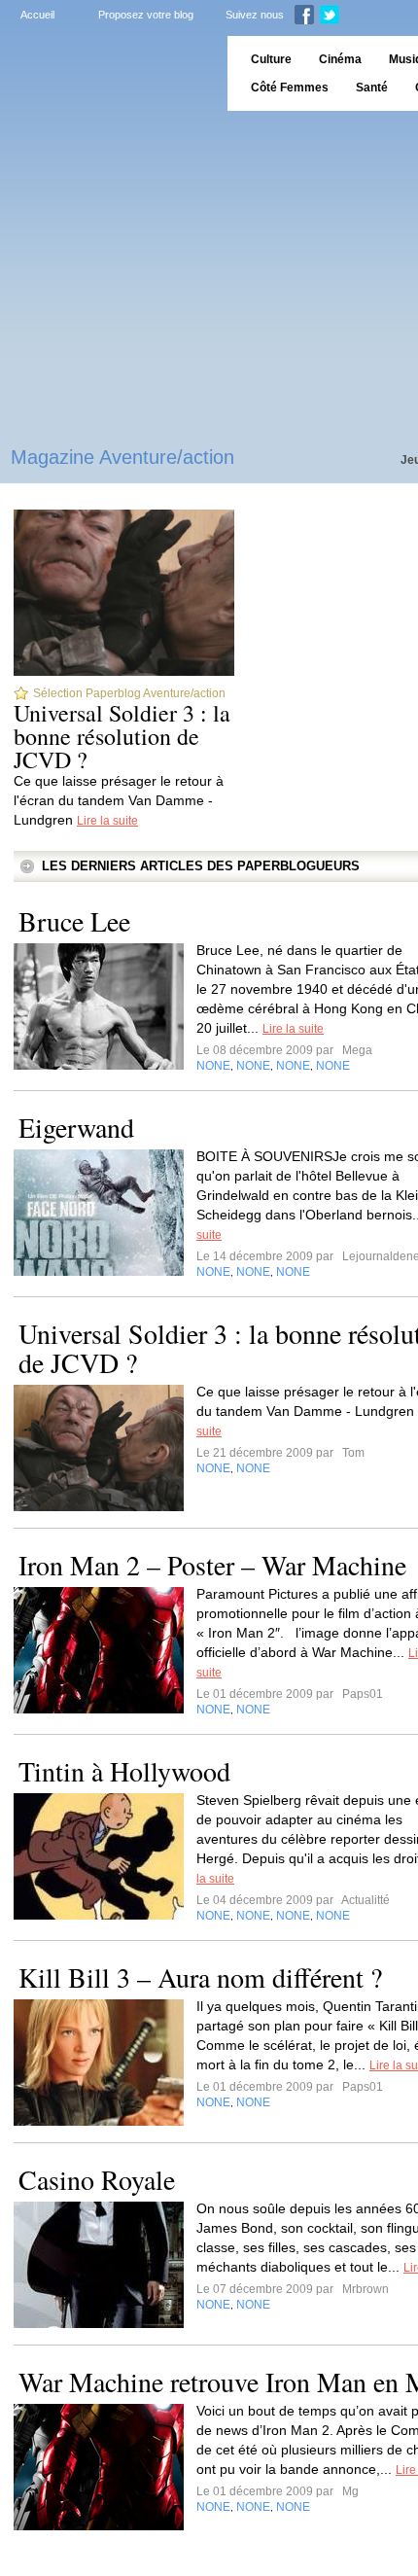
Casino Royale (97, 2179)
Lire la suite (107, 821)
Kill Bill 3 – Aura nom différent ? (200, 1977)
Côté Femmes (290, 88)
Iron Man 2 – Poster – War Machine (212, 1565)
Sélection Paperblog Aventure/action (129, 693)
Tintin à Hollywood (124, 1771)
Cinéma (340, 59)
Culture (271, 59)
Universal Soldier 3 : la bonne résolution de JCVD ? (122, 736)
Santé (372, 88)
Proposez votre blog (146, 15)
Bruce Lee (74, 921)
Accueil (37, 15)
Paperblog (107, 73)
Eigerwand (76, 1127)
